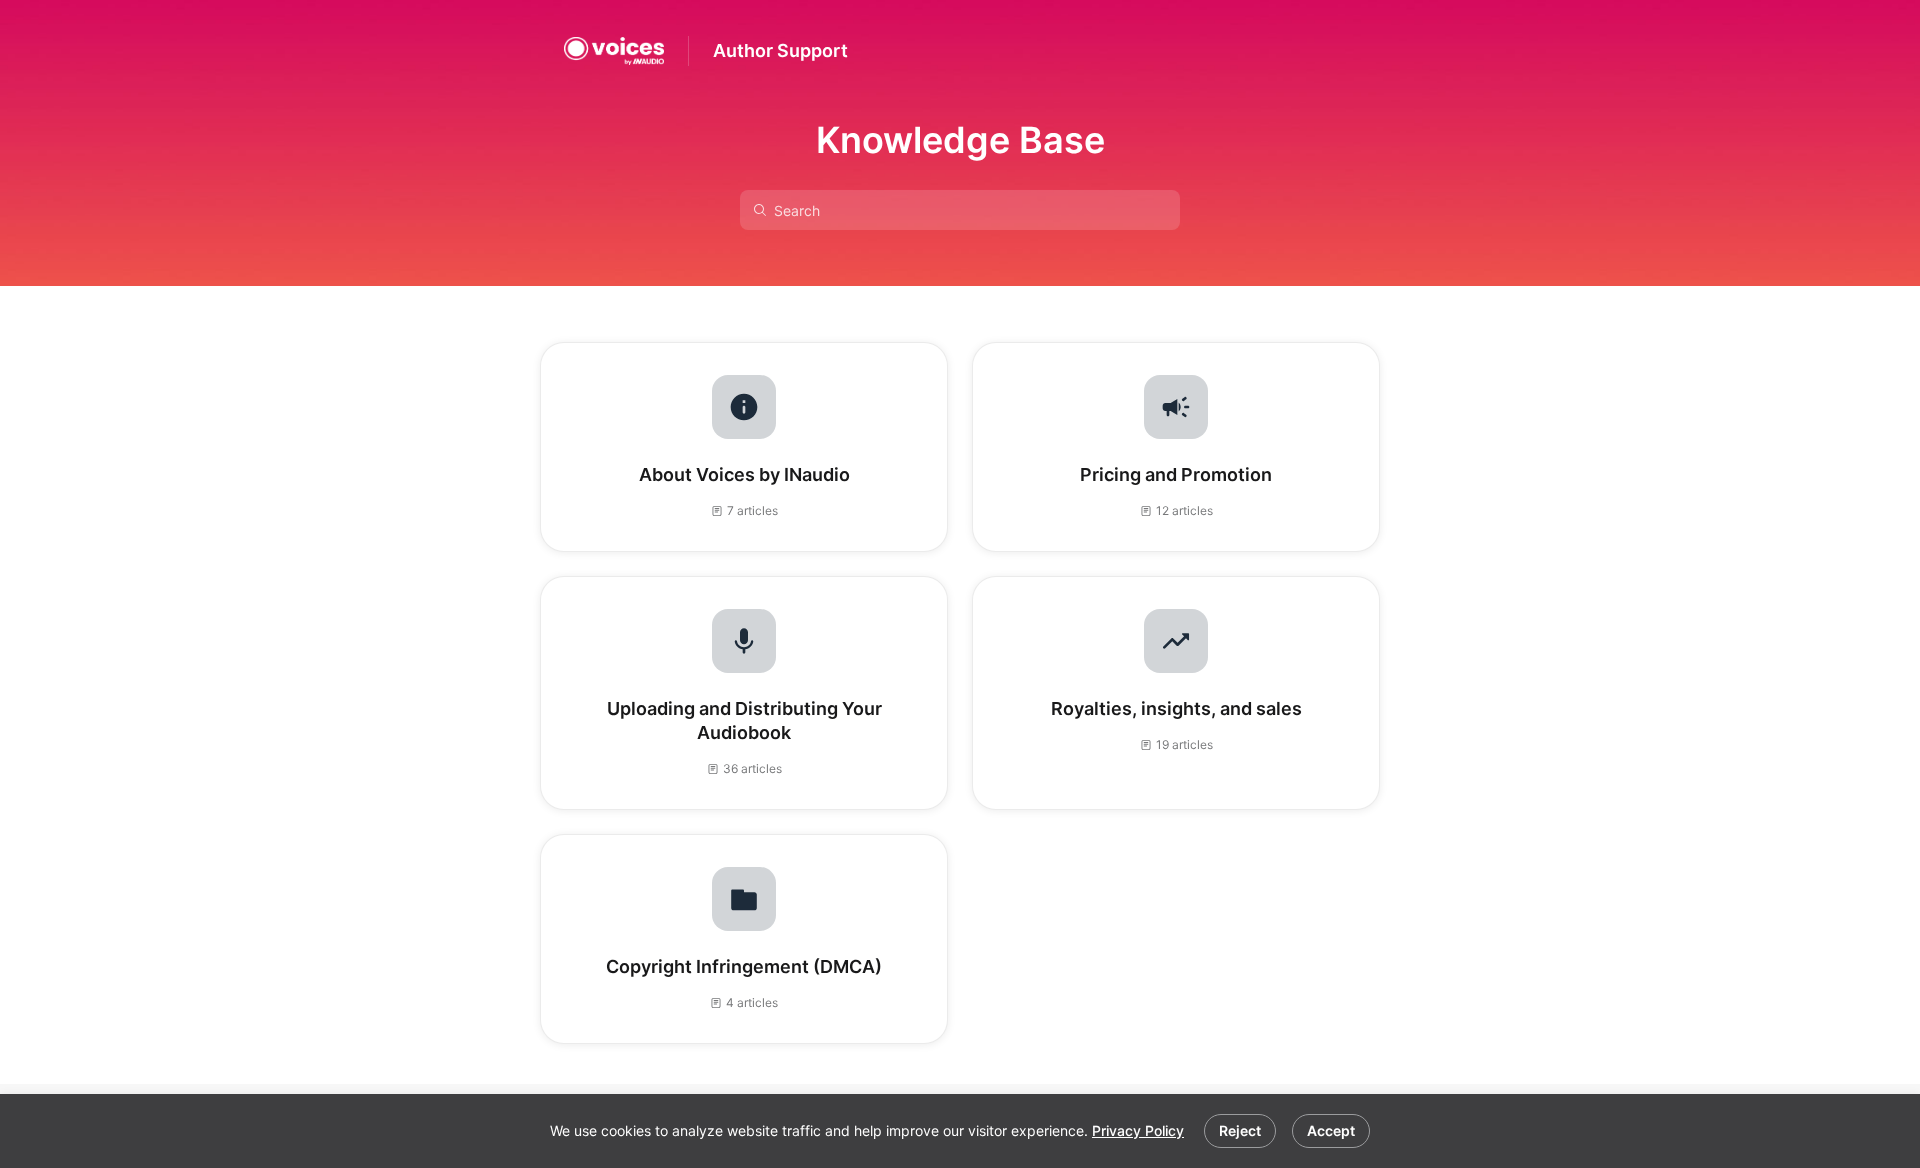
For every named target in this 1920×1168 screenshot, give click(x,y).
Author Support (780, 50)
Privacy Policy (1138, 1130)
